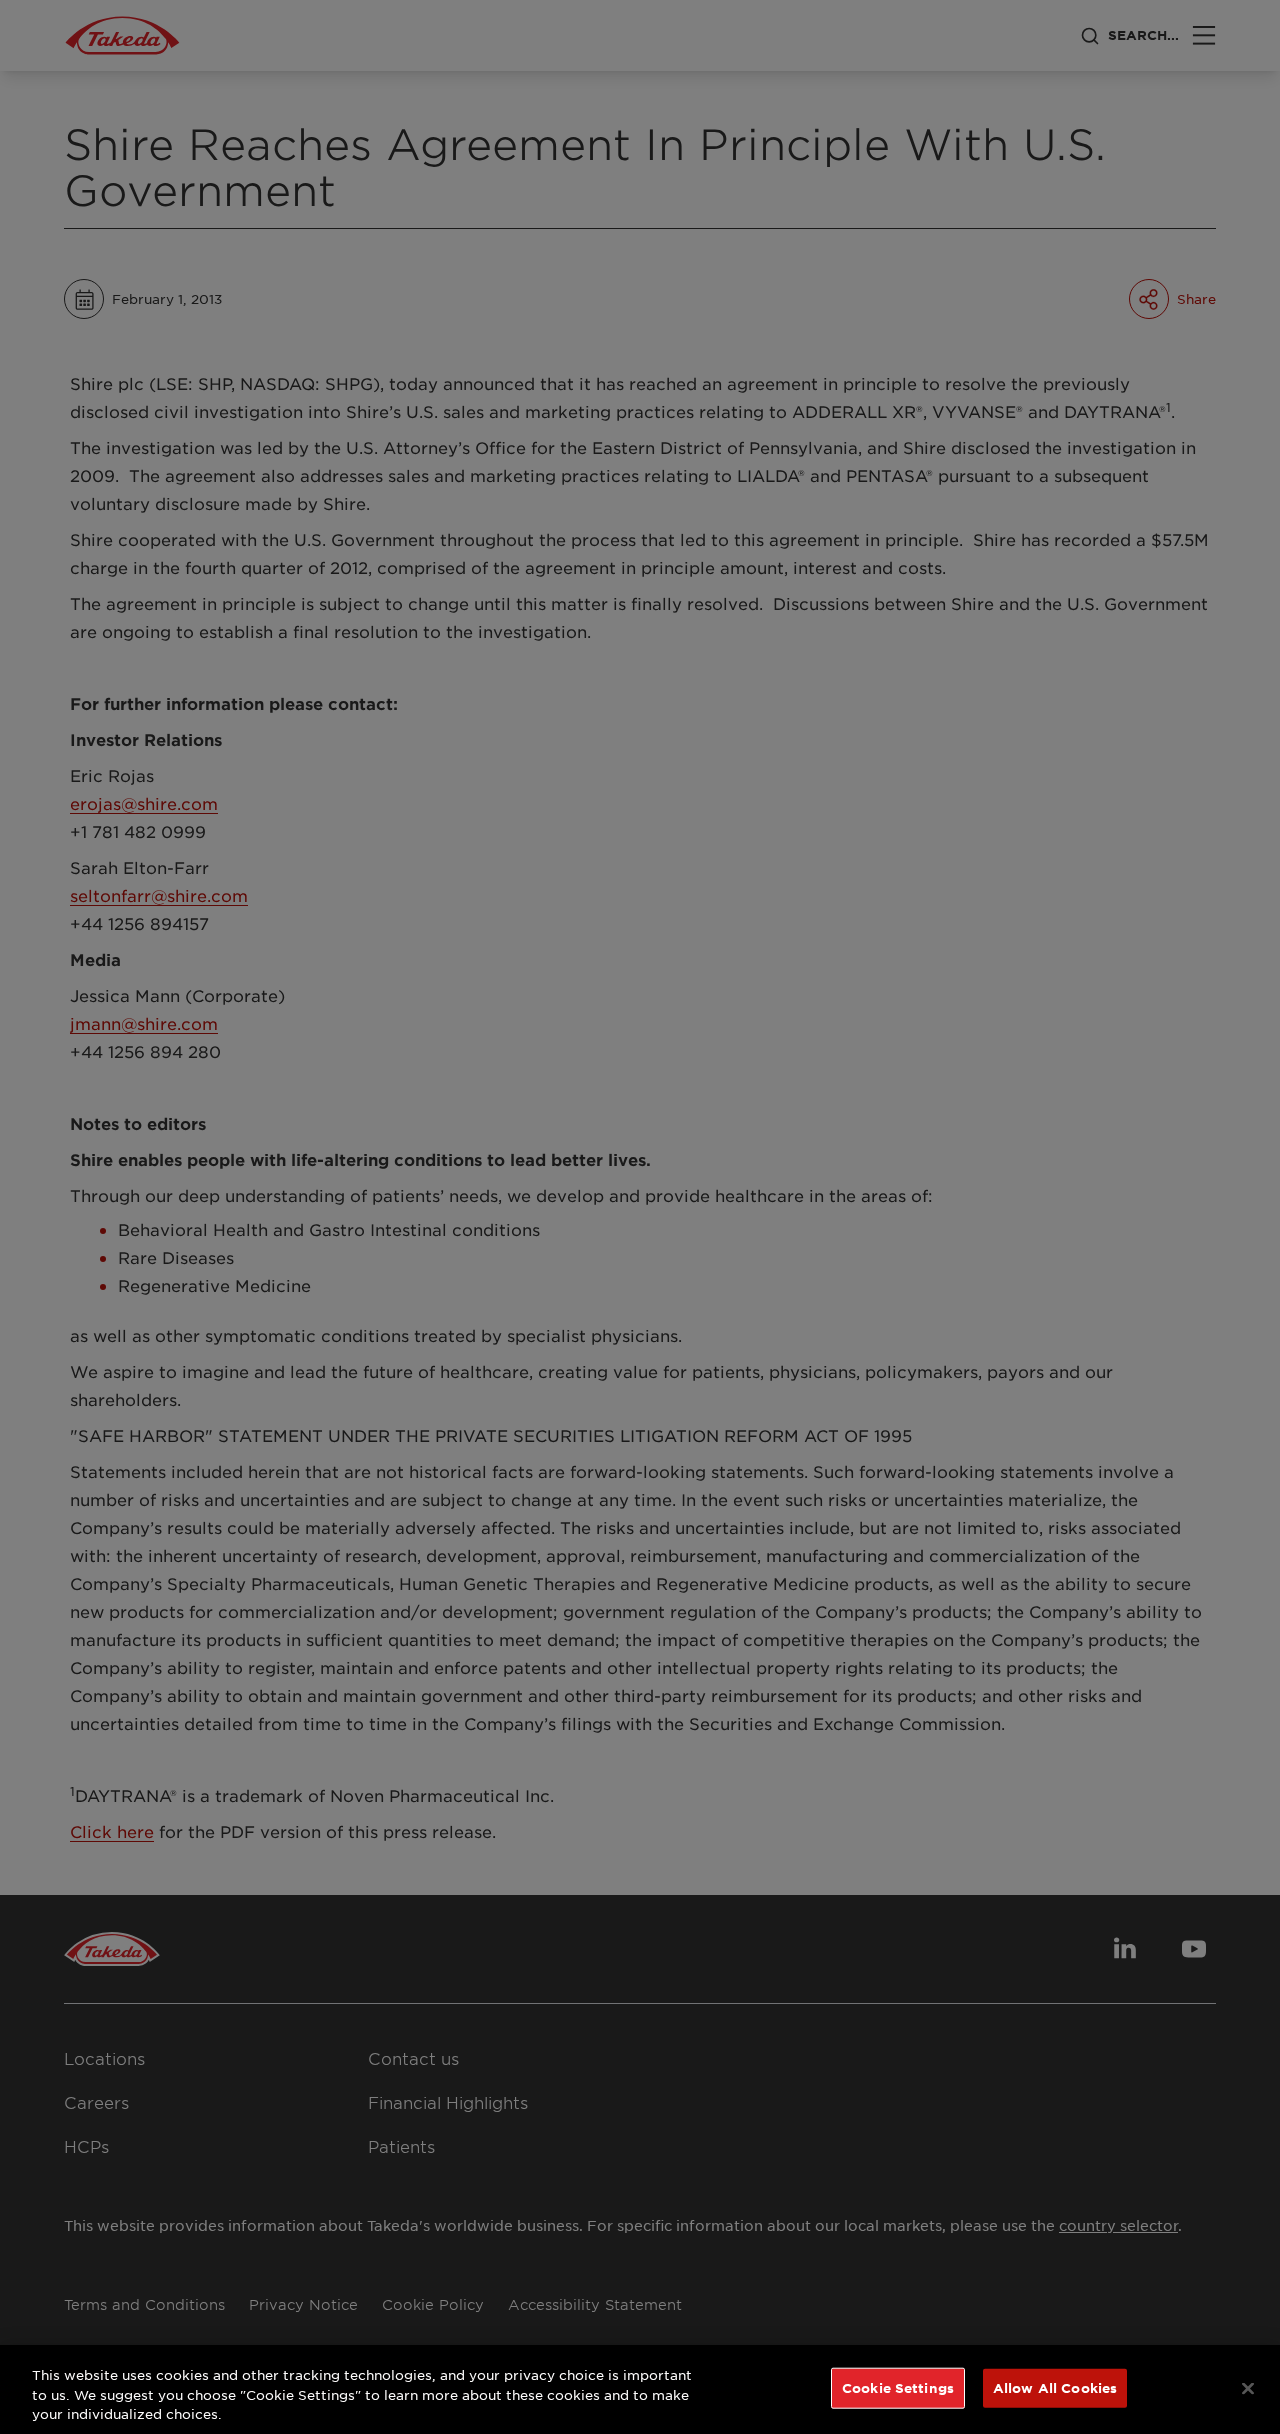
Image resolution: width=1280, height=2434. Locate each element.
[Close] (1248, 2388)
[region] (640, 2389)
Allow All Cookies (1055, 2387)
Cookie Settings (898, 2387)
